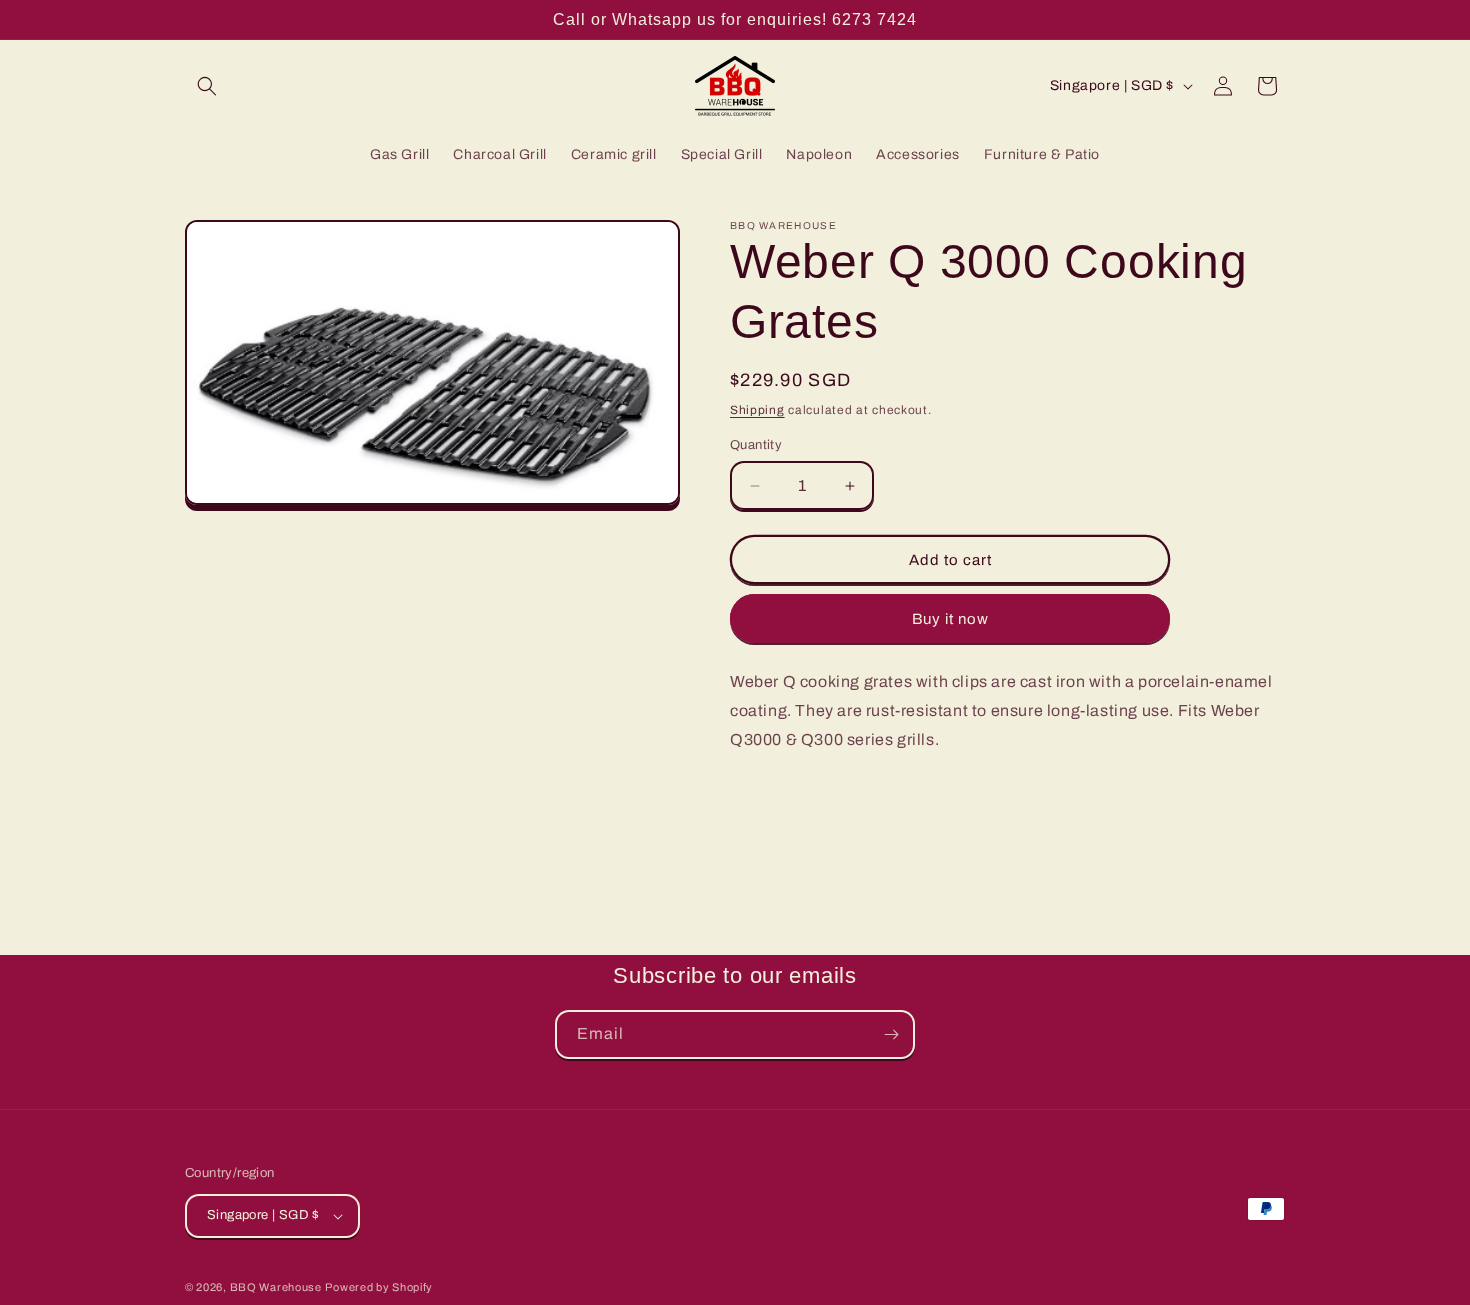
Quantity (756, 445)
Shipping (757, 410)
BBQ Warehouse (276, 1287)
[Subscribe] (891, 1034)
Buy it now (950, 619)
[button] (207, 86)
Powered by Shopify (379, 1287)
